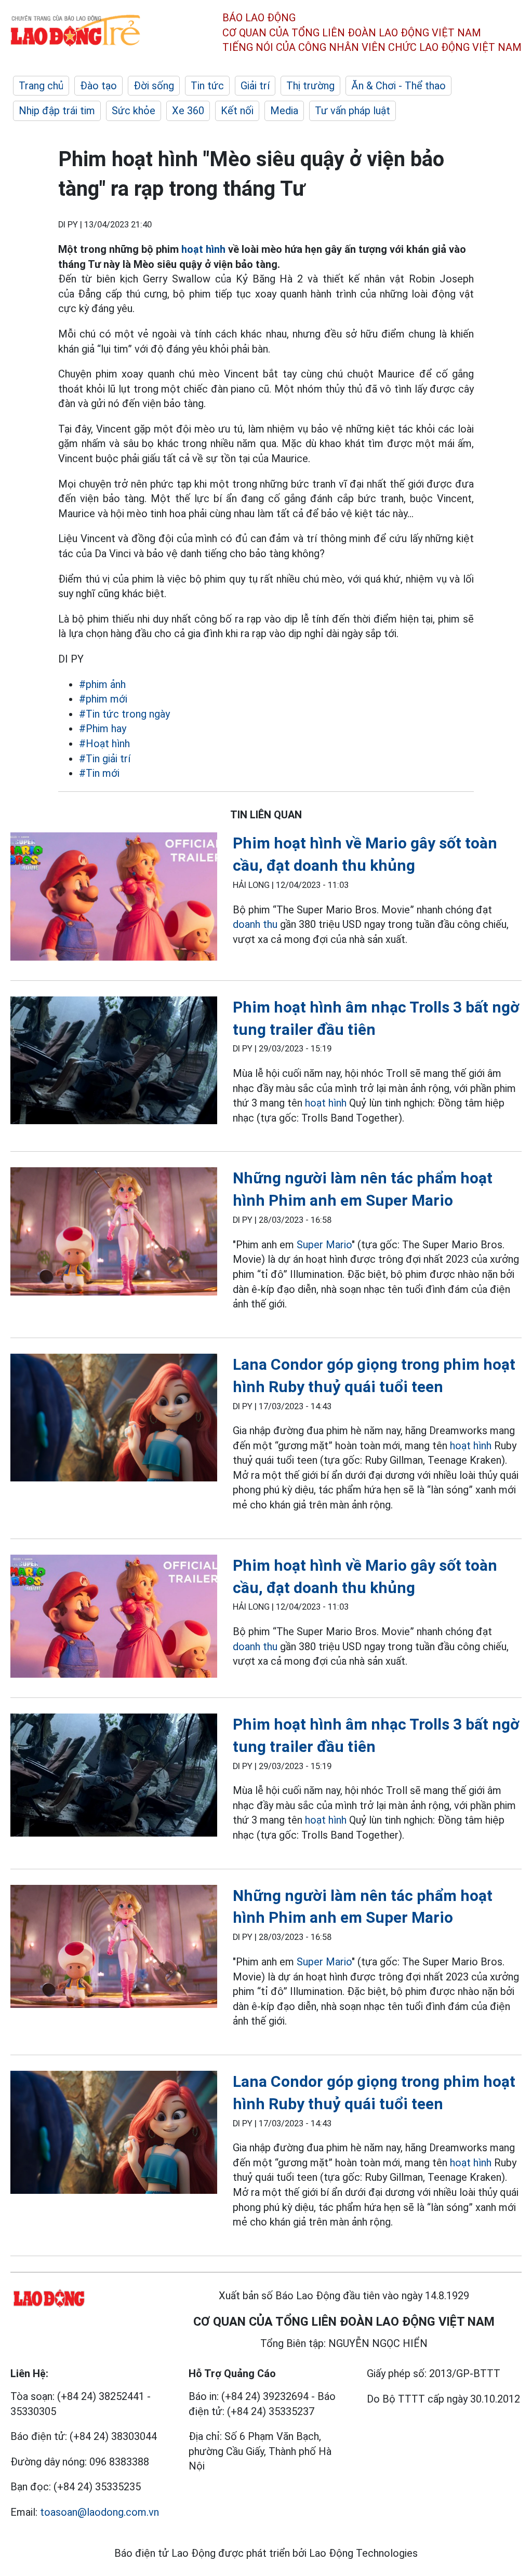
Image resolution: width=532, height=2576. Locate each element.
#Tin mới (99, 773)
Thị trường (310, 86)
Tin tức (207, 86)
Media (284, 111)
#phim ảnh (102, 684)
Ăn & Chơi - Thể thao (398, 86)
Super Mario (324, 1245)
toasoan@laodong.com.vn (99, 2512)
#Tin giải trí (105, 759)
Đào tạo (98, 86)
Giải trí (255, 86)
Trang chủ (41, 86)
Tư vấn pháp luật (353, 111)
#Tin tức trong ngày (124, 714)
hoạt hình (203, 249)
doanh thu (255, 924)
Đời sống (154, 86)
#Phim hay (103, 729)
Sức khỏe (134, 111)
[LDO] (114, 898)
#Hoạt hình (104, 744)
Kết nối (237, 111)
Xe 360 (188, 111)
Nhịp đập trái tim (57, 111)
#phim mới (103, 699)
